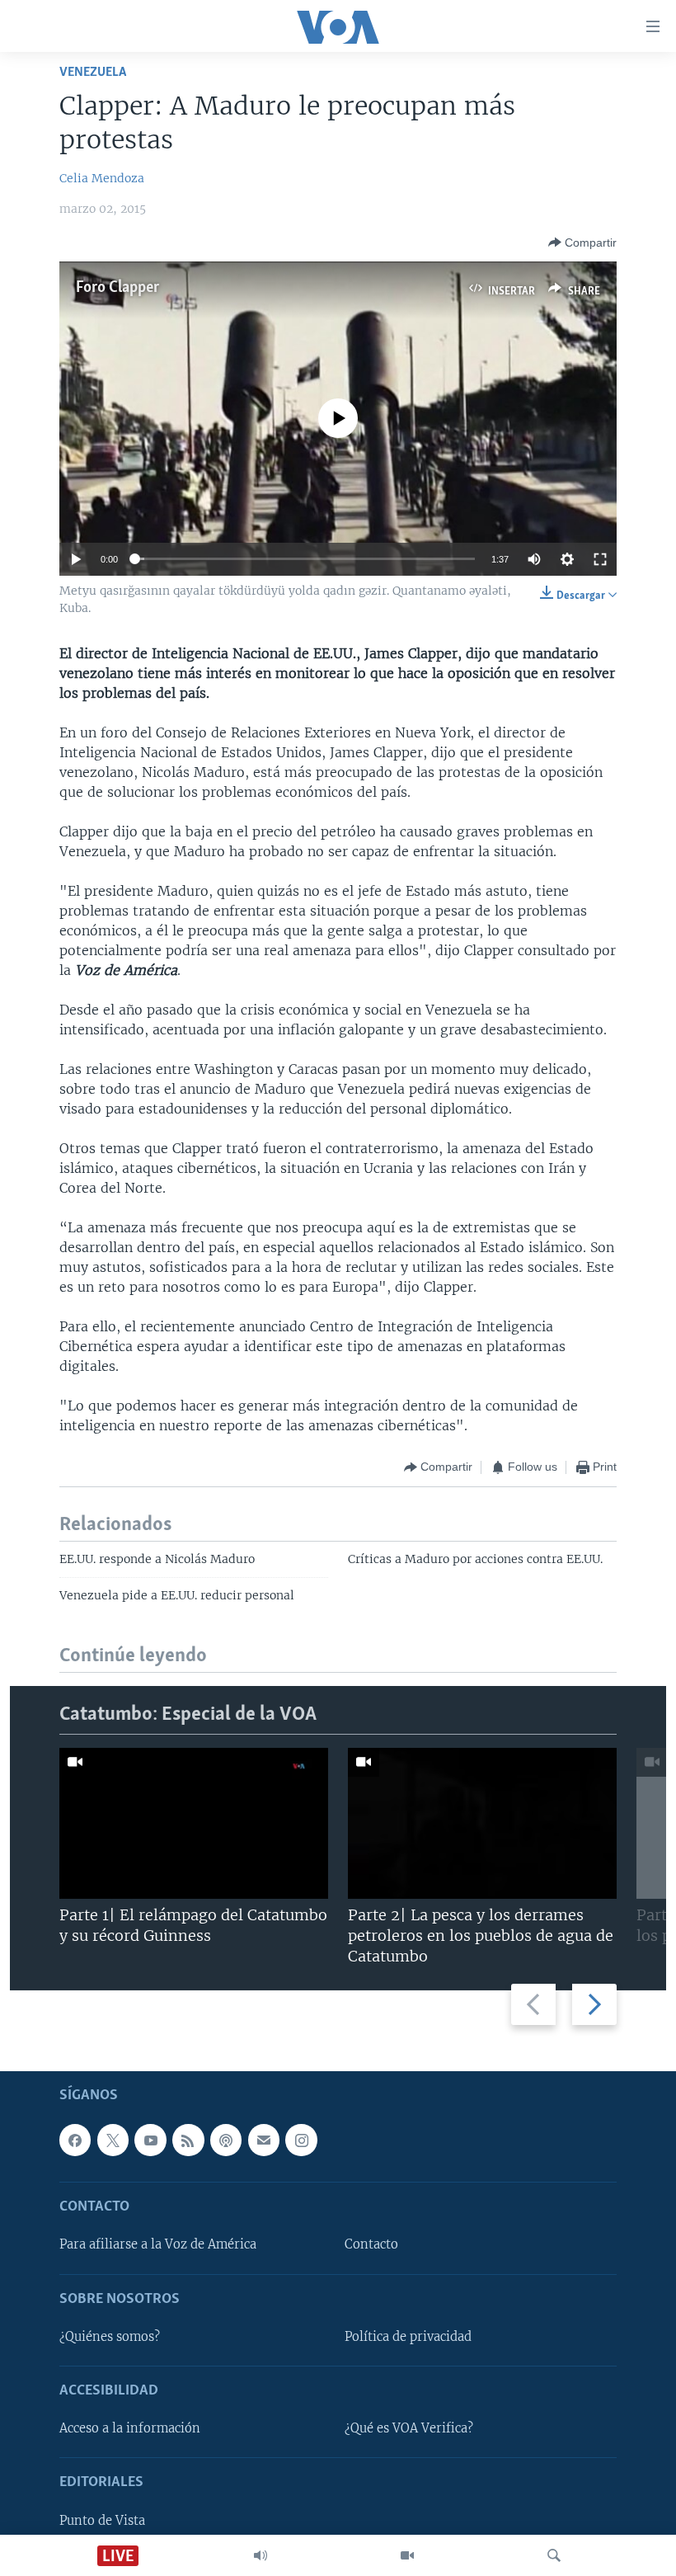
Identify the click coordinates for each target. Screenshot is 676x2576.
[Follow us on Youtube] (150, 2140)
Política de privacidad (408, 2337)
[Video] (407, 2555)
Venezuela (93, 72)
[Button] (582, 243)
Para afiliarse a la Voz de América (158, 2245)
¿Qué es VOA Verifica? (409, 2429)
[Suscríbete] (264, 2140)
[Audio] (261, 2555)
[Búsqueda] (554, 2555)
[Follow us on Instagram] (301, 2140)
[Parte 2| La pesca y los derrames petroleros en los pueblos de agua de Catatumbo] (482, 1823)
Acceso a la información (130, 2429)
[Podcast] (226, 2140)
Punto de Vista (102, 2521)
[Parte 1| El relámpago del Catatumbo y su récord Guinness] (194, 1823)
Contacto (371, 2245)
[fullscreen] (600, 559)
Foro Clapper (117, 288)
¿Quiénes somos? (110, 2337)
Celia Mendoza (102, 178)
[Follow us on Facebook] (75, 2140)
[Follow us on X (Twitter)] (113, 2140)
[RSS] (188, 2140)
